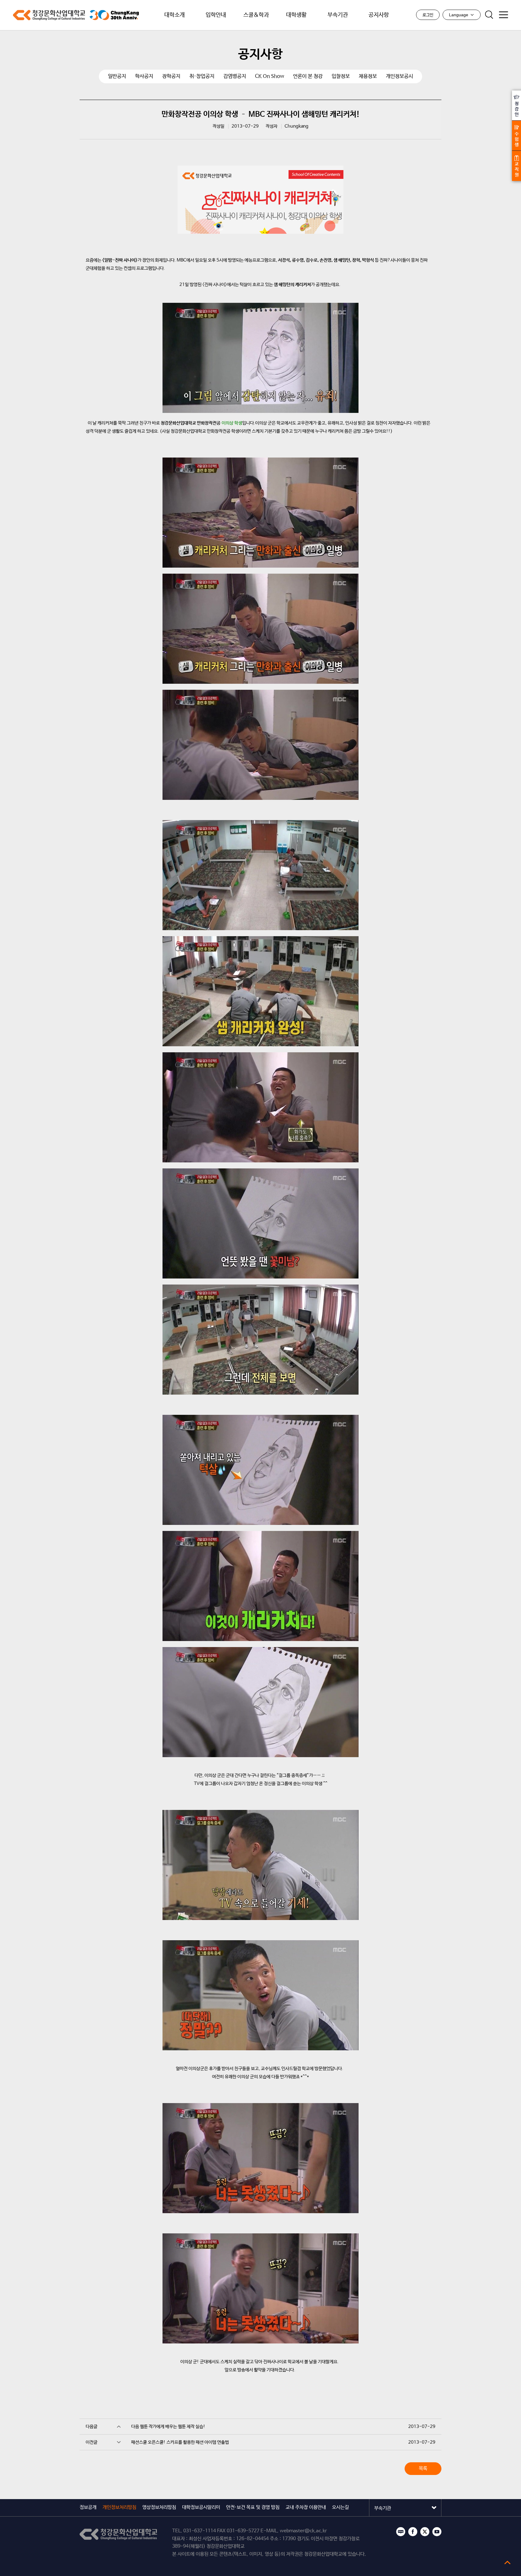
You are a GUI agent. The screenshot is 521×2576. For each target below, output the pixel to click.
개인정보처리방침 (119, 2507)
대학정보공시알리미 (201, 2507)
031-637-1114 (200, 2531)
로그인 (428, 15)
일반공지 (117, 76)
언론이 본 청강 (308, 76)
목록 (423, 2468)
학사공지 (144, 76)
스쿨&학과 (256, 15)
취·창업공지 (202, 76)
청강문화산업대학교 (49, 15)
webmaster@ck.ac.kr (303, 2531)
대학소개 (175, 15)
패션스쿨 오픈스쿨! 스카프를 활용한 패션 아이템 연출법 (180, 2442)
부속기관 (338, 15)
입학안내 (216, 15)
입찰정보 (341, 76)
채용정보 (368, 76)
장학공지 (171, 76)
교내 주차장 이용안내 (306, 2507)
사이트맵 (504, 15)
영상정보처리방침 (159, 2507)
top (507, 2562)
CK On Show (270, 76)
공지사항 (379, 15)
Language (459, 15)
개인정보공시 (399, 76)
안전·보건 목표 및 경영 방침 (253, 2507)
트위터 (425, 2532)
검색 (489, 15)
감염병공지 (235, 76)
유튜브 (437, 2532)
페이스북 (413, 2532)
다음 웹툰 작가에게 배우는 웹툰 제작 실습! (168, 2427)
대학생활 (296, 15)
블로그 (401, 2532)
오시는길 (340, 2507)
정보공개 (88, 2507)
